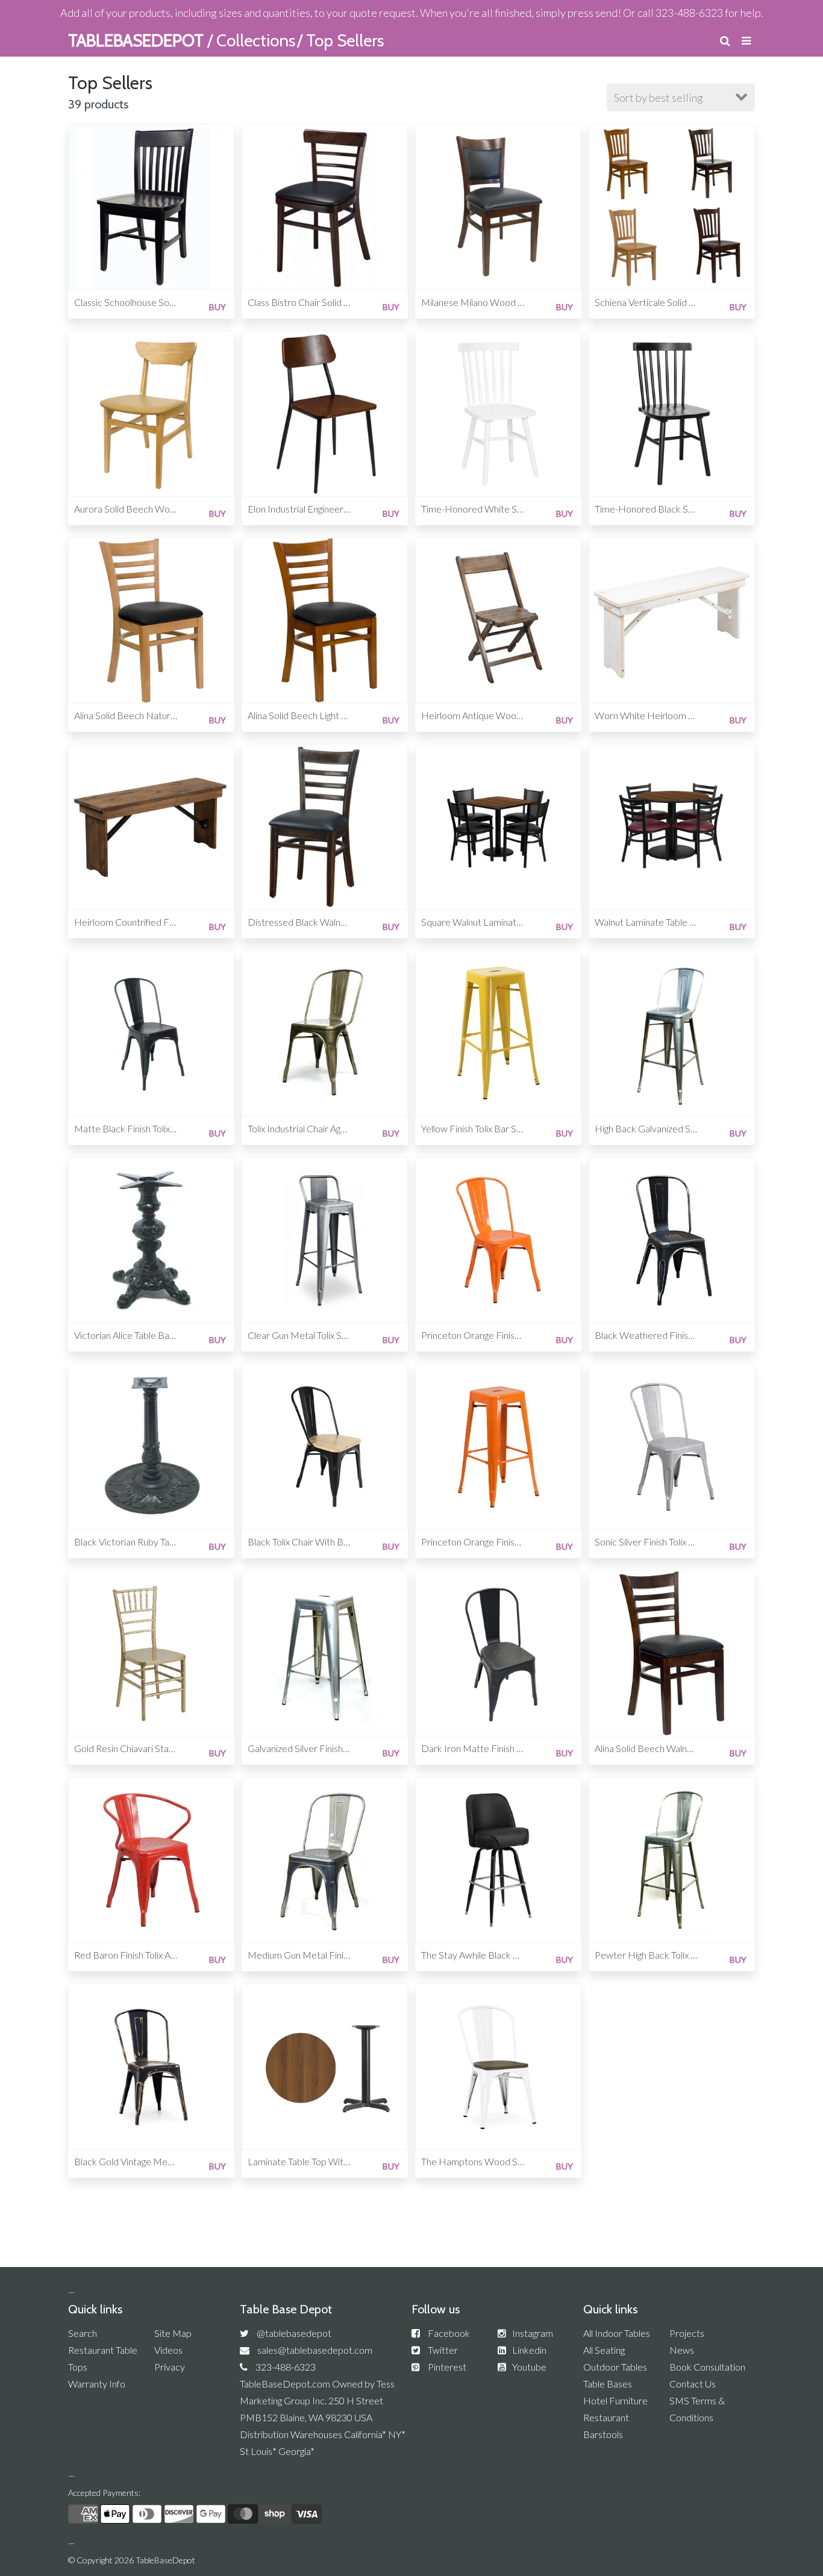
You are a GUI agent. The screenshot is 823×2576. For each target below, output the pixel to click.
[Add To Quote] (225, 133)
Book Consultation (707, 2367)
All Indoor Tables (617, 2333)
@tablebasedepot (294, 2333)
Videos (168, 2350)
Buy (217, 307)
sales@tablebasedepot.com (315, 2350)
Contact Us (693, 2384)
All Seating (604, 2350)
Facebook (449, 2333)
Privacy (170, 2367)
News (682, 2350)
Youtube (529, 2367)
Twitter (443, 2350)
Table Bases (608, 2384)
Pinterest (447, 2367)
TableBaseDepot (165, 2560)
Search (83, 2333)
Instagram (533, 2333)
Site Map (173, 2333)
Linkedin (529, 2350)
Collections (256, 40)
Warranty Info (97, 2384)
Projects (687, 2333)
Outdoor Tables (615, 2367)
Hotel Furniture (615, 2400)
